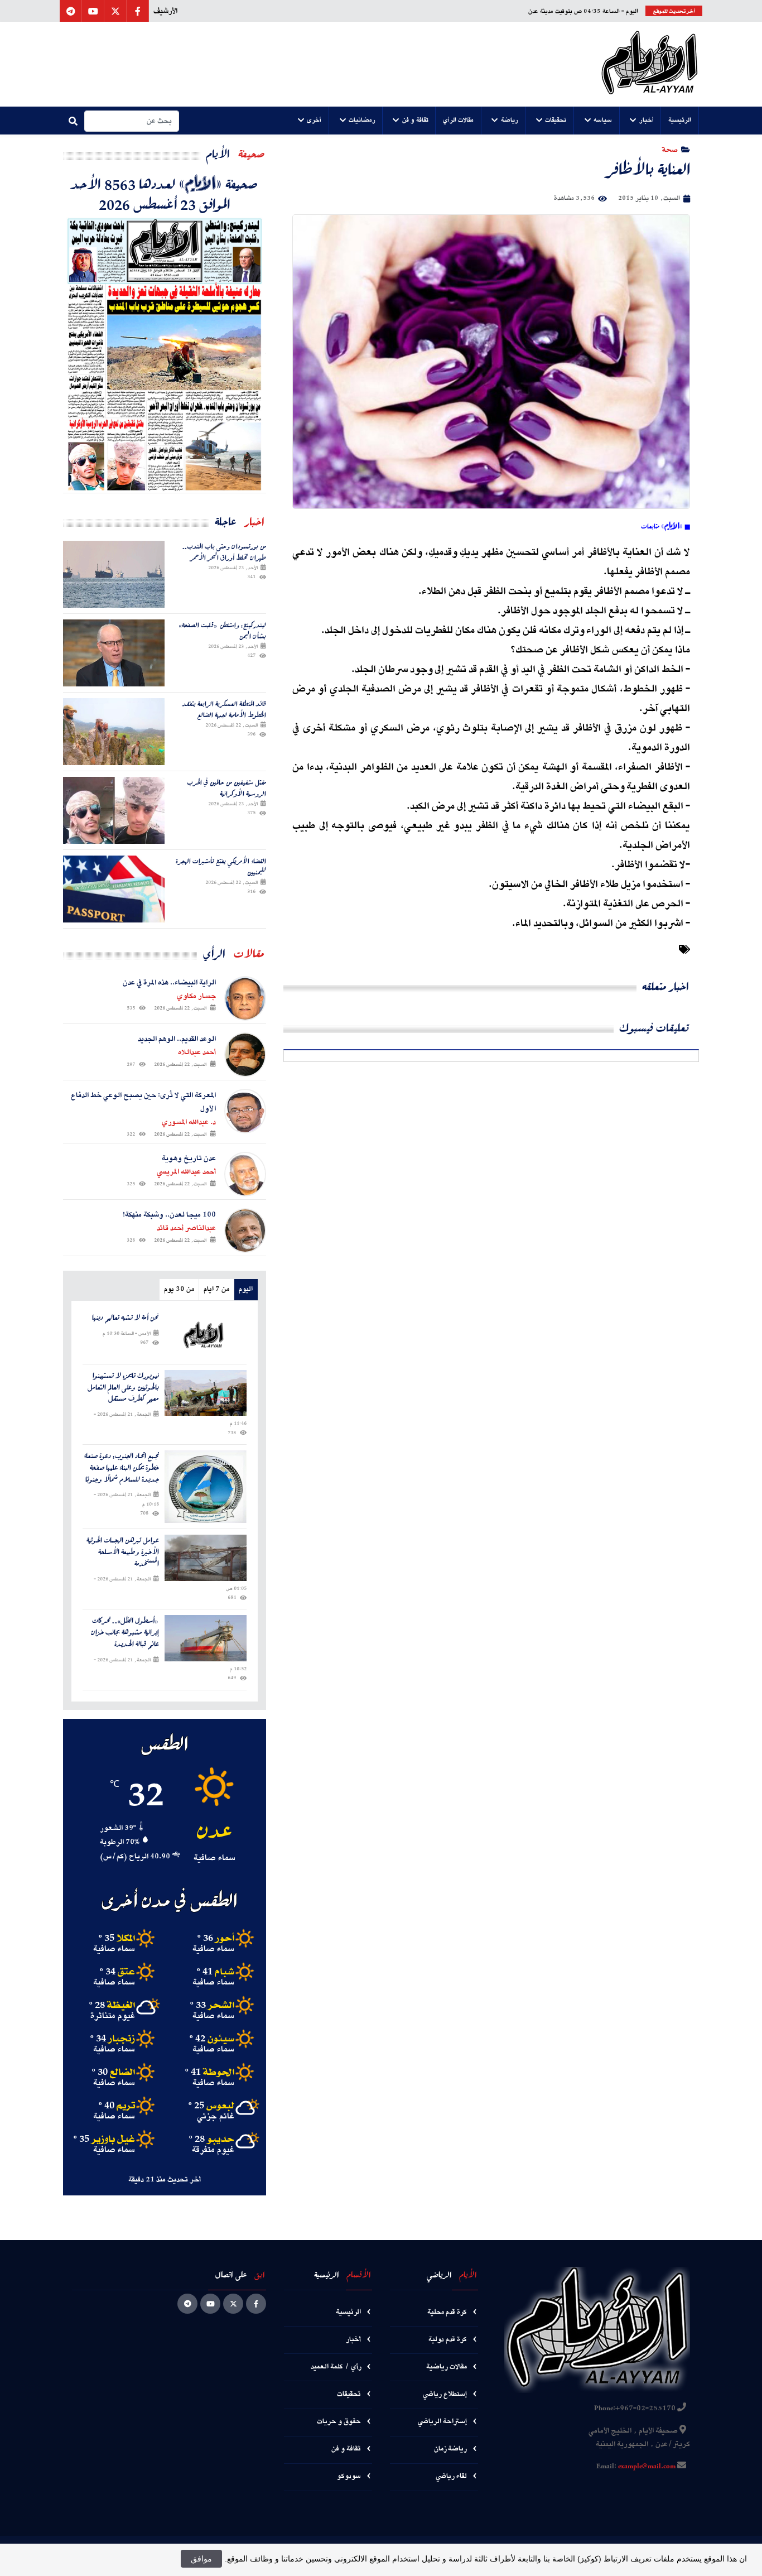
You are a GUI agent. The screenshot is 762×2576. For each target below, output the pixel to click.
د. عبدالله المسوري (189, 1122)
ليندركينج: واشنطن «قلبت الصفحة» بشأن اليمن (223, 630)
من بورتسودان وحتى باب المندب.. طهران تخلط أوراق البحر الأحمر (224, 552)
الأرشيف (165, 11)
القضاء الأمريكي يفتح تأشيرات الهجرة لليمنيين (221, 866)
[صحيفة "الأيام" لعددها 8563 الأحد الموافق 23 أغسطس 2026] (165, 353)
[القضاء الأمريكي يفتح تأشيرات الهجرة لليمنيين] (114, 889)
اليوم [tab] (246, 1289)
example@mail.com (647, 2467)
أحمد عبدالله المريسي (186, 1172)
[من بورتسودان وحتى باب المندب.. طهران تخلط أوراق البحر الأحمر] (114, 574)
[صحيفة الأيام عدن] (650, 64)
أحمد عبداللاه (197, 1052)
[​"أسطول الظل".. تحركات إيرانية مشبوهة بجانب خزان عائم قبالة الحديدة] (206, 1638)
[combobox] (132, 121)
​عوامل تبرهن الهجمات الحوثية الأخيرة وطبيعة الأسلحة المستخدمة (123, 1552)
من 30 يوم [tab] (179, 1289)
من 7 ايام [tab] (216, 1289)
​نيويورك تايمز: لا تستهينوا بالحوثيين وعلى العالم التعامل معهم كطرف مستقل (123, 1387)
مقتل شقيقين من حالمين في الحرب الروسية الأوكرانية (226, 788)
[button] (680, 121)
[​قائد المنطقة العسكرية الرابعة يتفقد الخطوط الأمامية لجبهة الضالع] (114, 732)
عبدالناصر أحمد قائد (186, 1228)
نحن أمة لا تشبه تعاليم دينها (126, 1318)
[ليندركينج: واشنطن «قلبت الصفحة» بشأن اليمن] (114, 653)
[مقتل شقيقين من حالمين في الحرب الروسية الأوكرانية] (114, 810)
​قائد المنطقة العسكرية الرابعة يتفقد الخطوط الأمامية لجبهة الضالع (224, 709)
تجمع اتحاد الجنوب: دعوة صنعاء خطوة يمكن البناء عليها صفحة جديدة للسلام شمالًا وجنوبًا (121, 1468)
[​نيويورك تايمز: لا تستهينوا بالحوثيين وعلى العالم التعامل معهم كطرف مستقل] (206, 1393)
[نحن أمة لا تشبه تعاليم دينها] (206, 1335)
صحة (670, 149)
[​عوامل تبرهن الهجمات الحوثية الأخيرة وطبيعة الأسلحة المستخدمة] (206, 1558)
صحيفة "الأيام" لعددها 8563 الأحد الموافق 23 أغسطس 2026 (165, 194)
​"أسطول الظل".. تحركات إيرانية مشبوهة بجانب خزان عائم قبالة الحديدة (125, 1632)
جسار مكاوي (196, 996)
